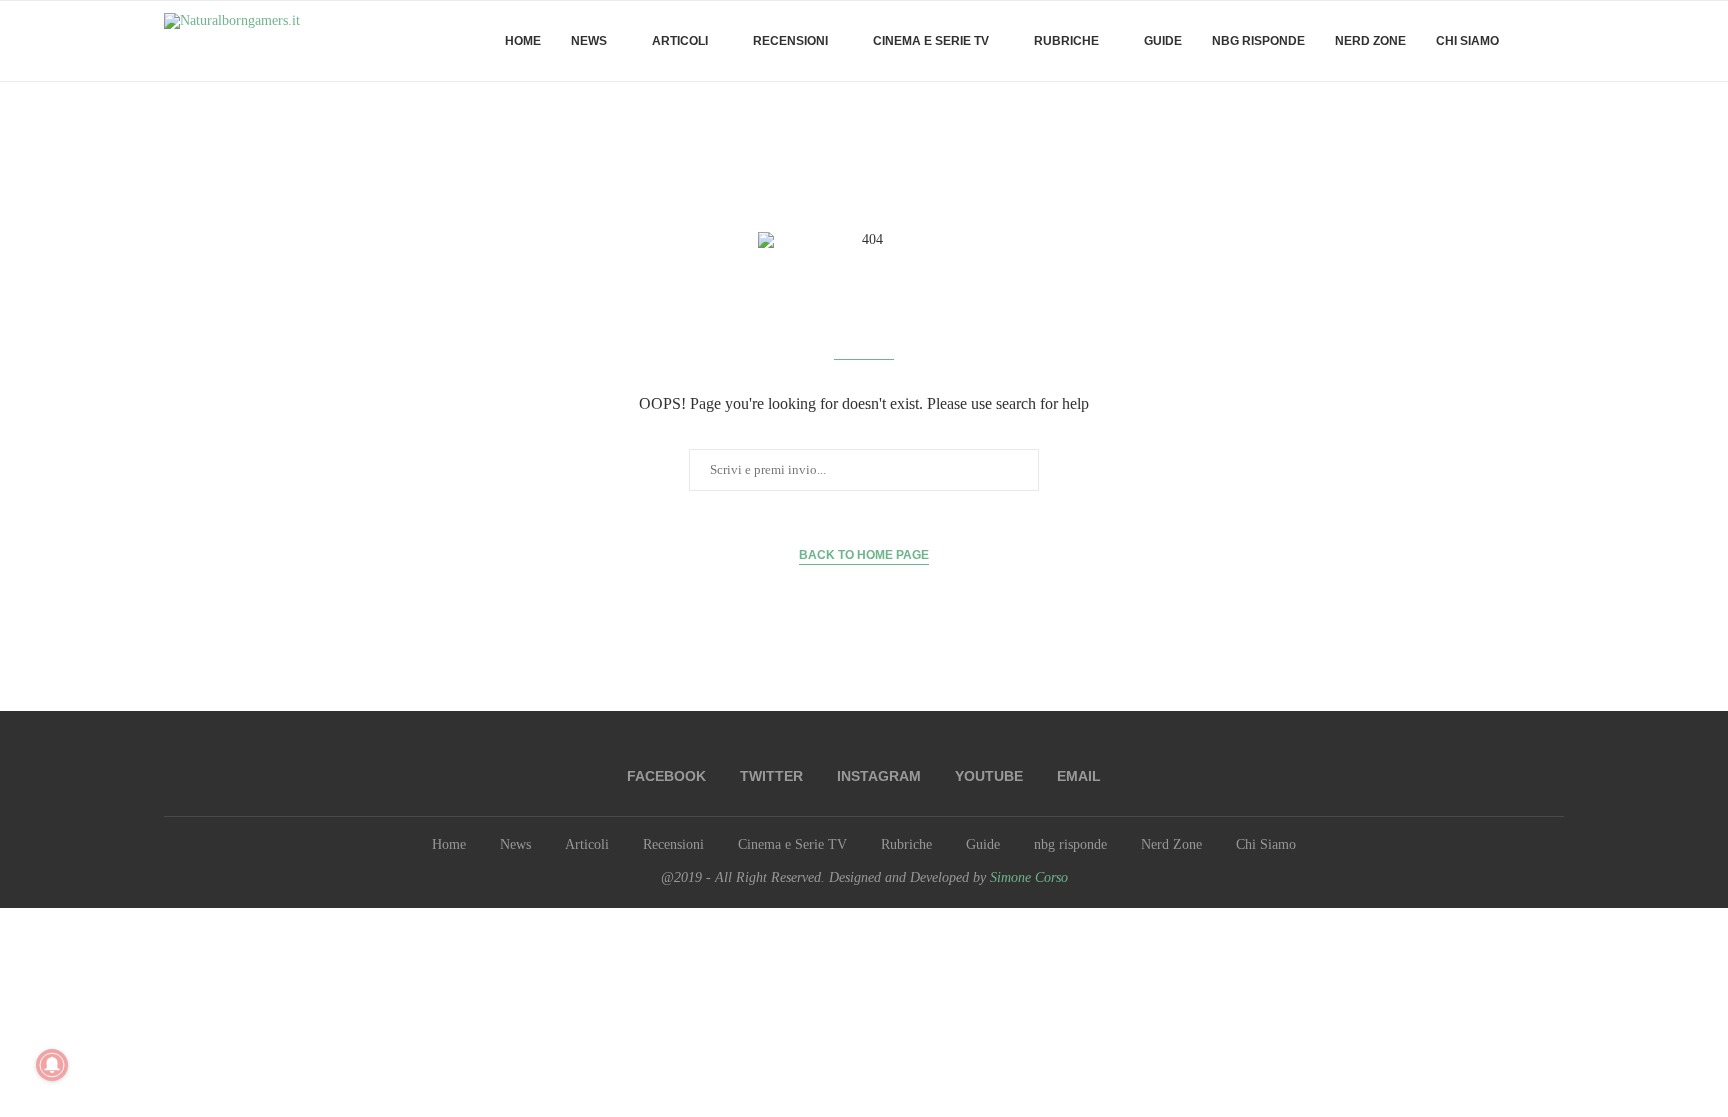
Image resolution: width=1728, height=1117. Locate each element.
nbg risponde (1258, 41)
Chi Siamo (1467, 41)
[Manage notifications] (52, 1065)
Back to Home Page (864, 555)
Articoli (680, 41)
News (589, 41)
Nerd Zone (1370, 41)
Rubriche (1066, 41)
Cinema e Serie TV (931, 41)
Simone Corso (1029, 877)
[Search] (1554, 41)
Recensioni (790, 41)
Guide (1163, 41)
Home (523, 41)
